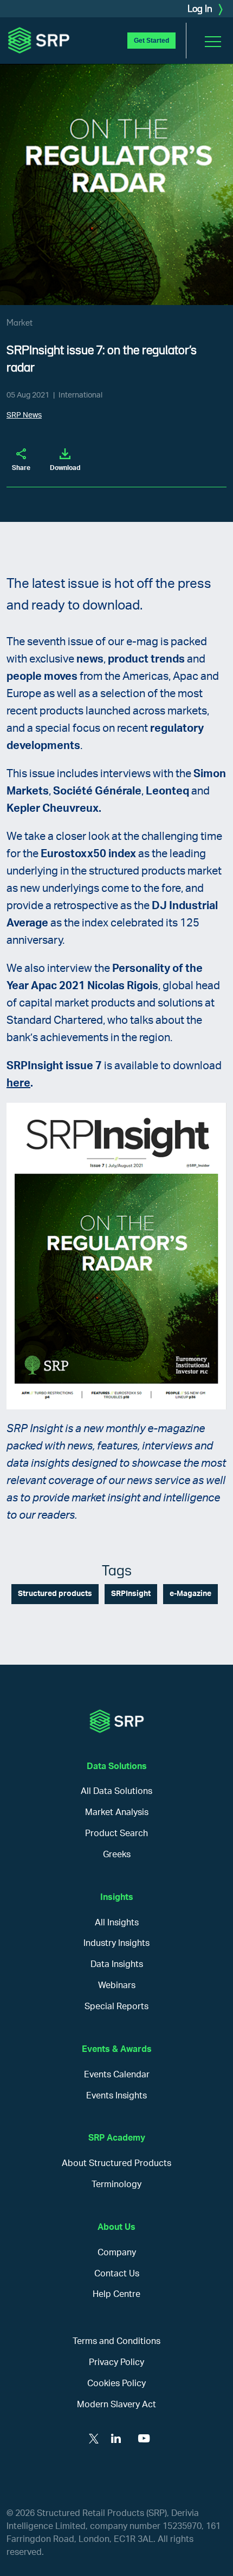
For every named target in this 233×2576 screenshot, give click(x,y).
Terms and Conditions (116, 2341)
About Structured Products (116, 2163)
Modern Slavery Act (116, 2405)
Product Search (116, 1833)
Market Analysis (117, 1812)
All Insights (117, 1923)
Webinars (117, 1985)
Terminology (116, 2184)
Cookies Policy (116, 2383)
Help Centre (116, 2294)
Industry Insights (116, 1943)
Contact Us (117, 2274)
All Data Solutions (116, 1791)
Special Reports (116, 2007)
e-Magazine (190, 1594)
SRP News (24, 415)
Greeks (117, 1855)
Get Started (151, 41)
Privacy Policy (116, 2362)
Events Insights (116, 2096)
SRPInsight (131, 1594)
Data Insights (117, 1964)
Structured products (55, 1594)
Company (117, 2253)
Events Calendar (117, 2075)
